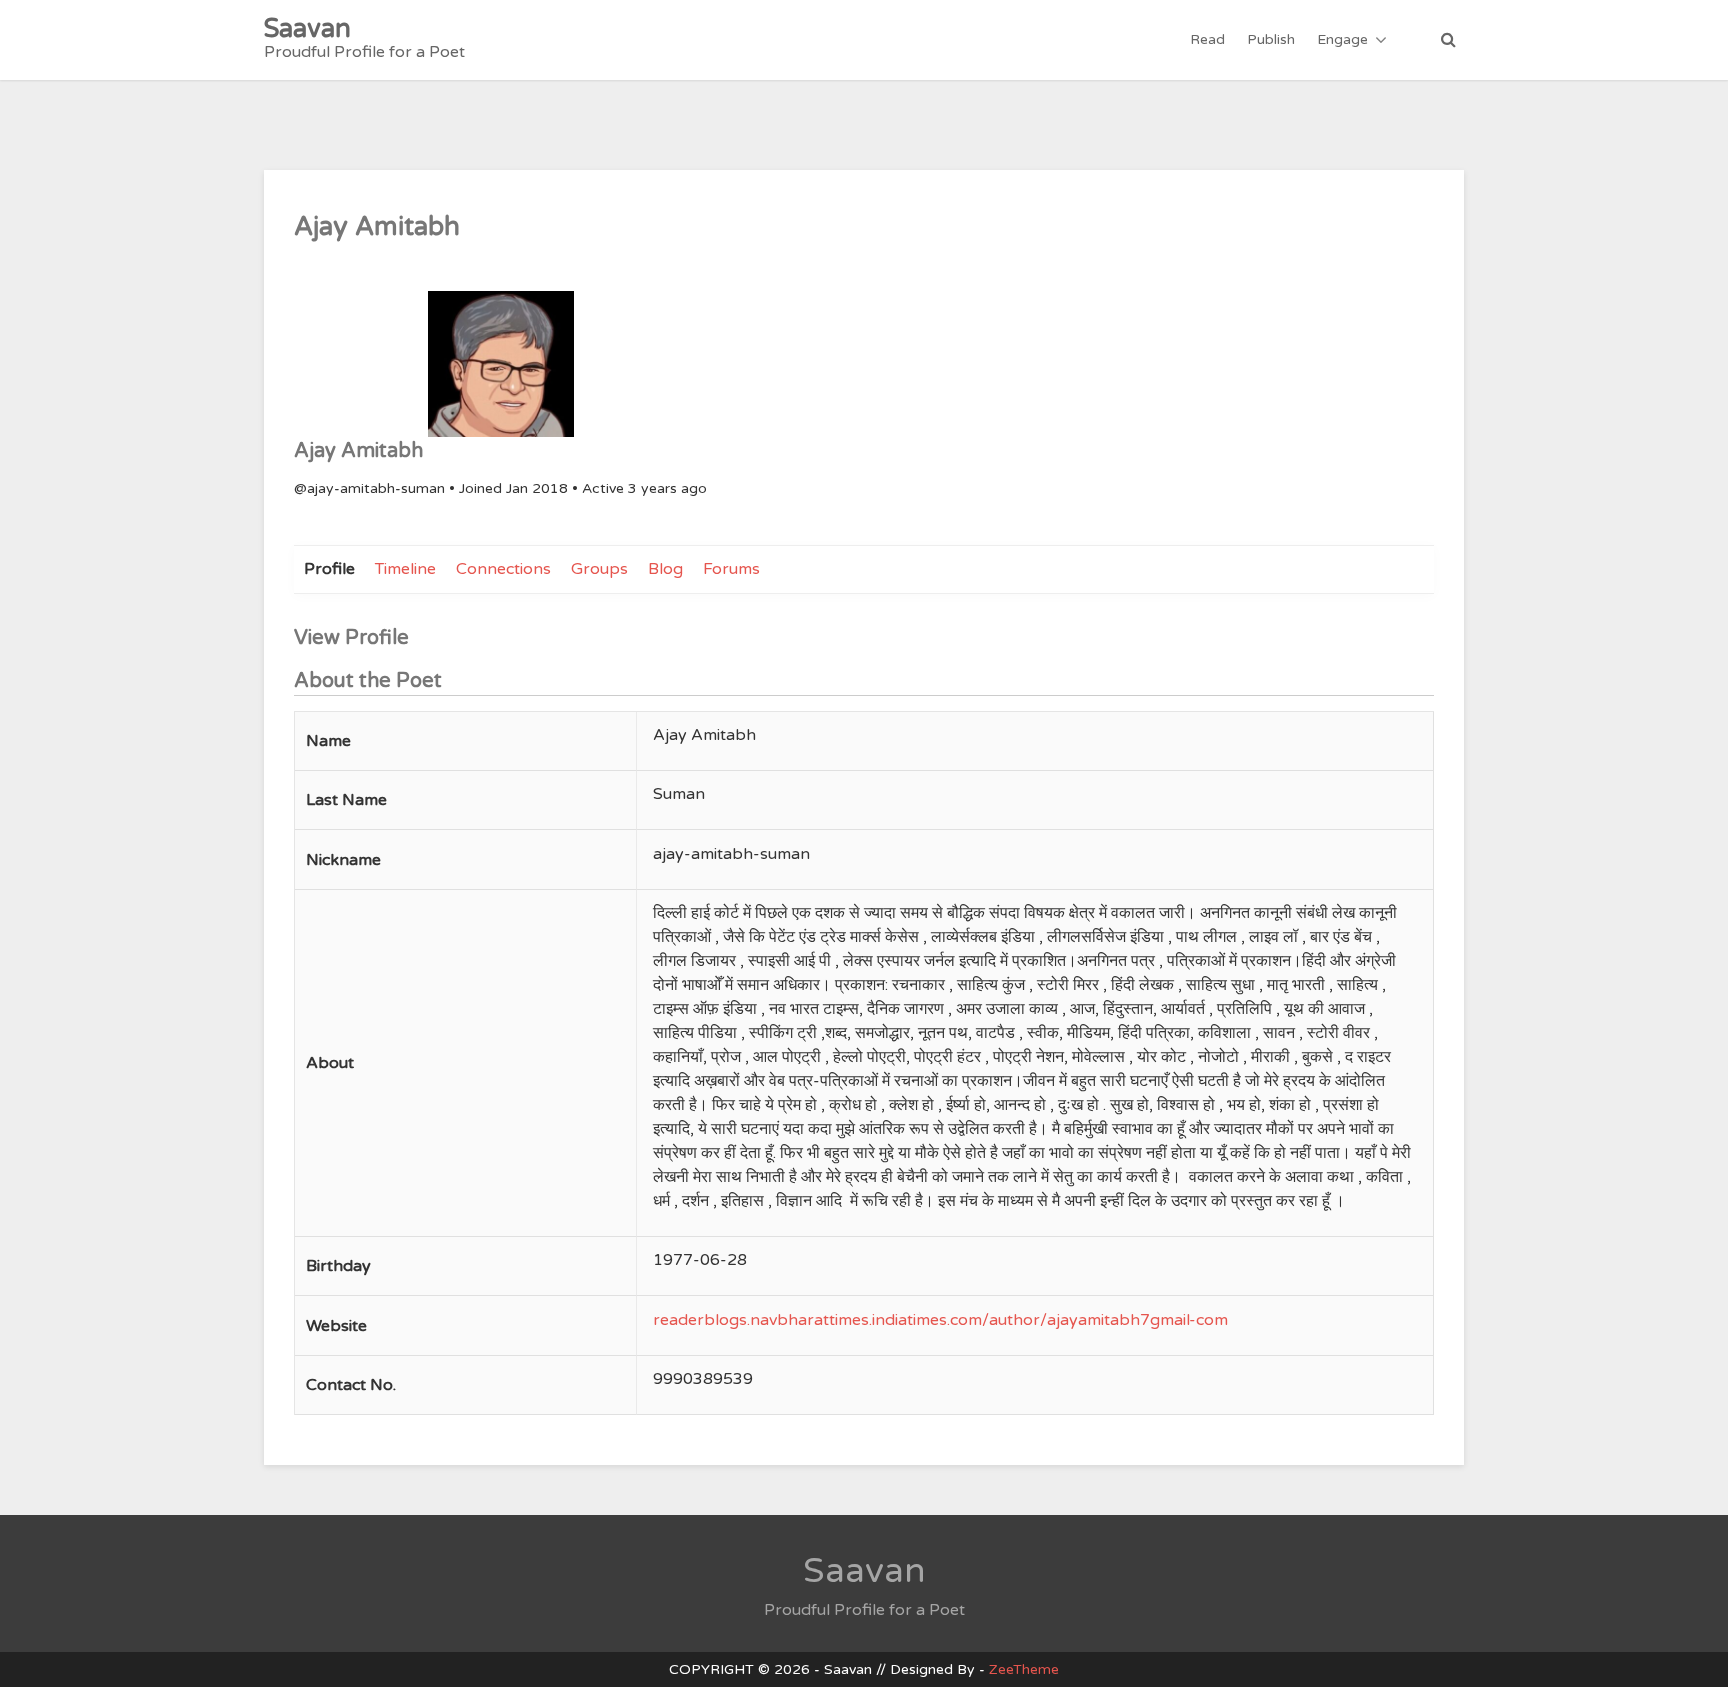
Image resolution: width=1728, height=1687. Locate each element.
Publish (1271, 39)
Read (1207, 39)
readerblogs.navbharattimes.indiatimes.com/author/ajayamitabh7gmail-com (940, 1320)
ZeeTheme (1024, 1669)
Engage (1342, 39)
